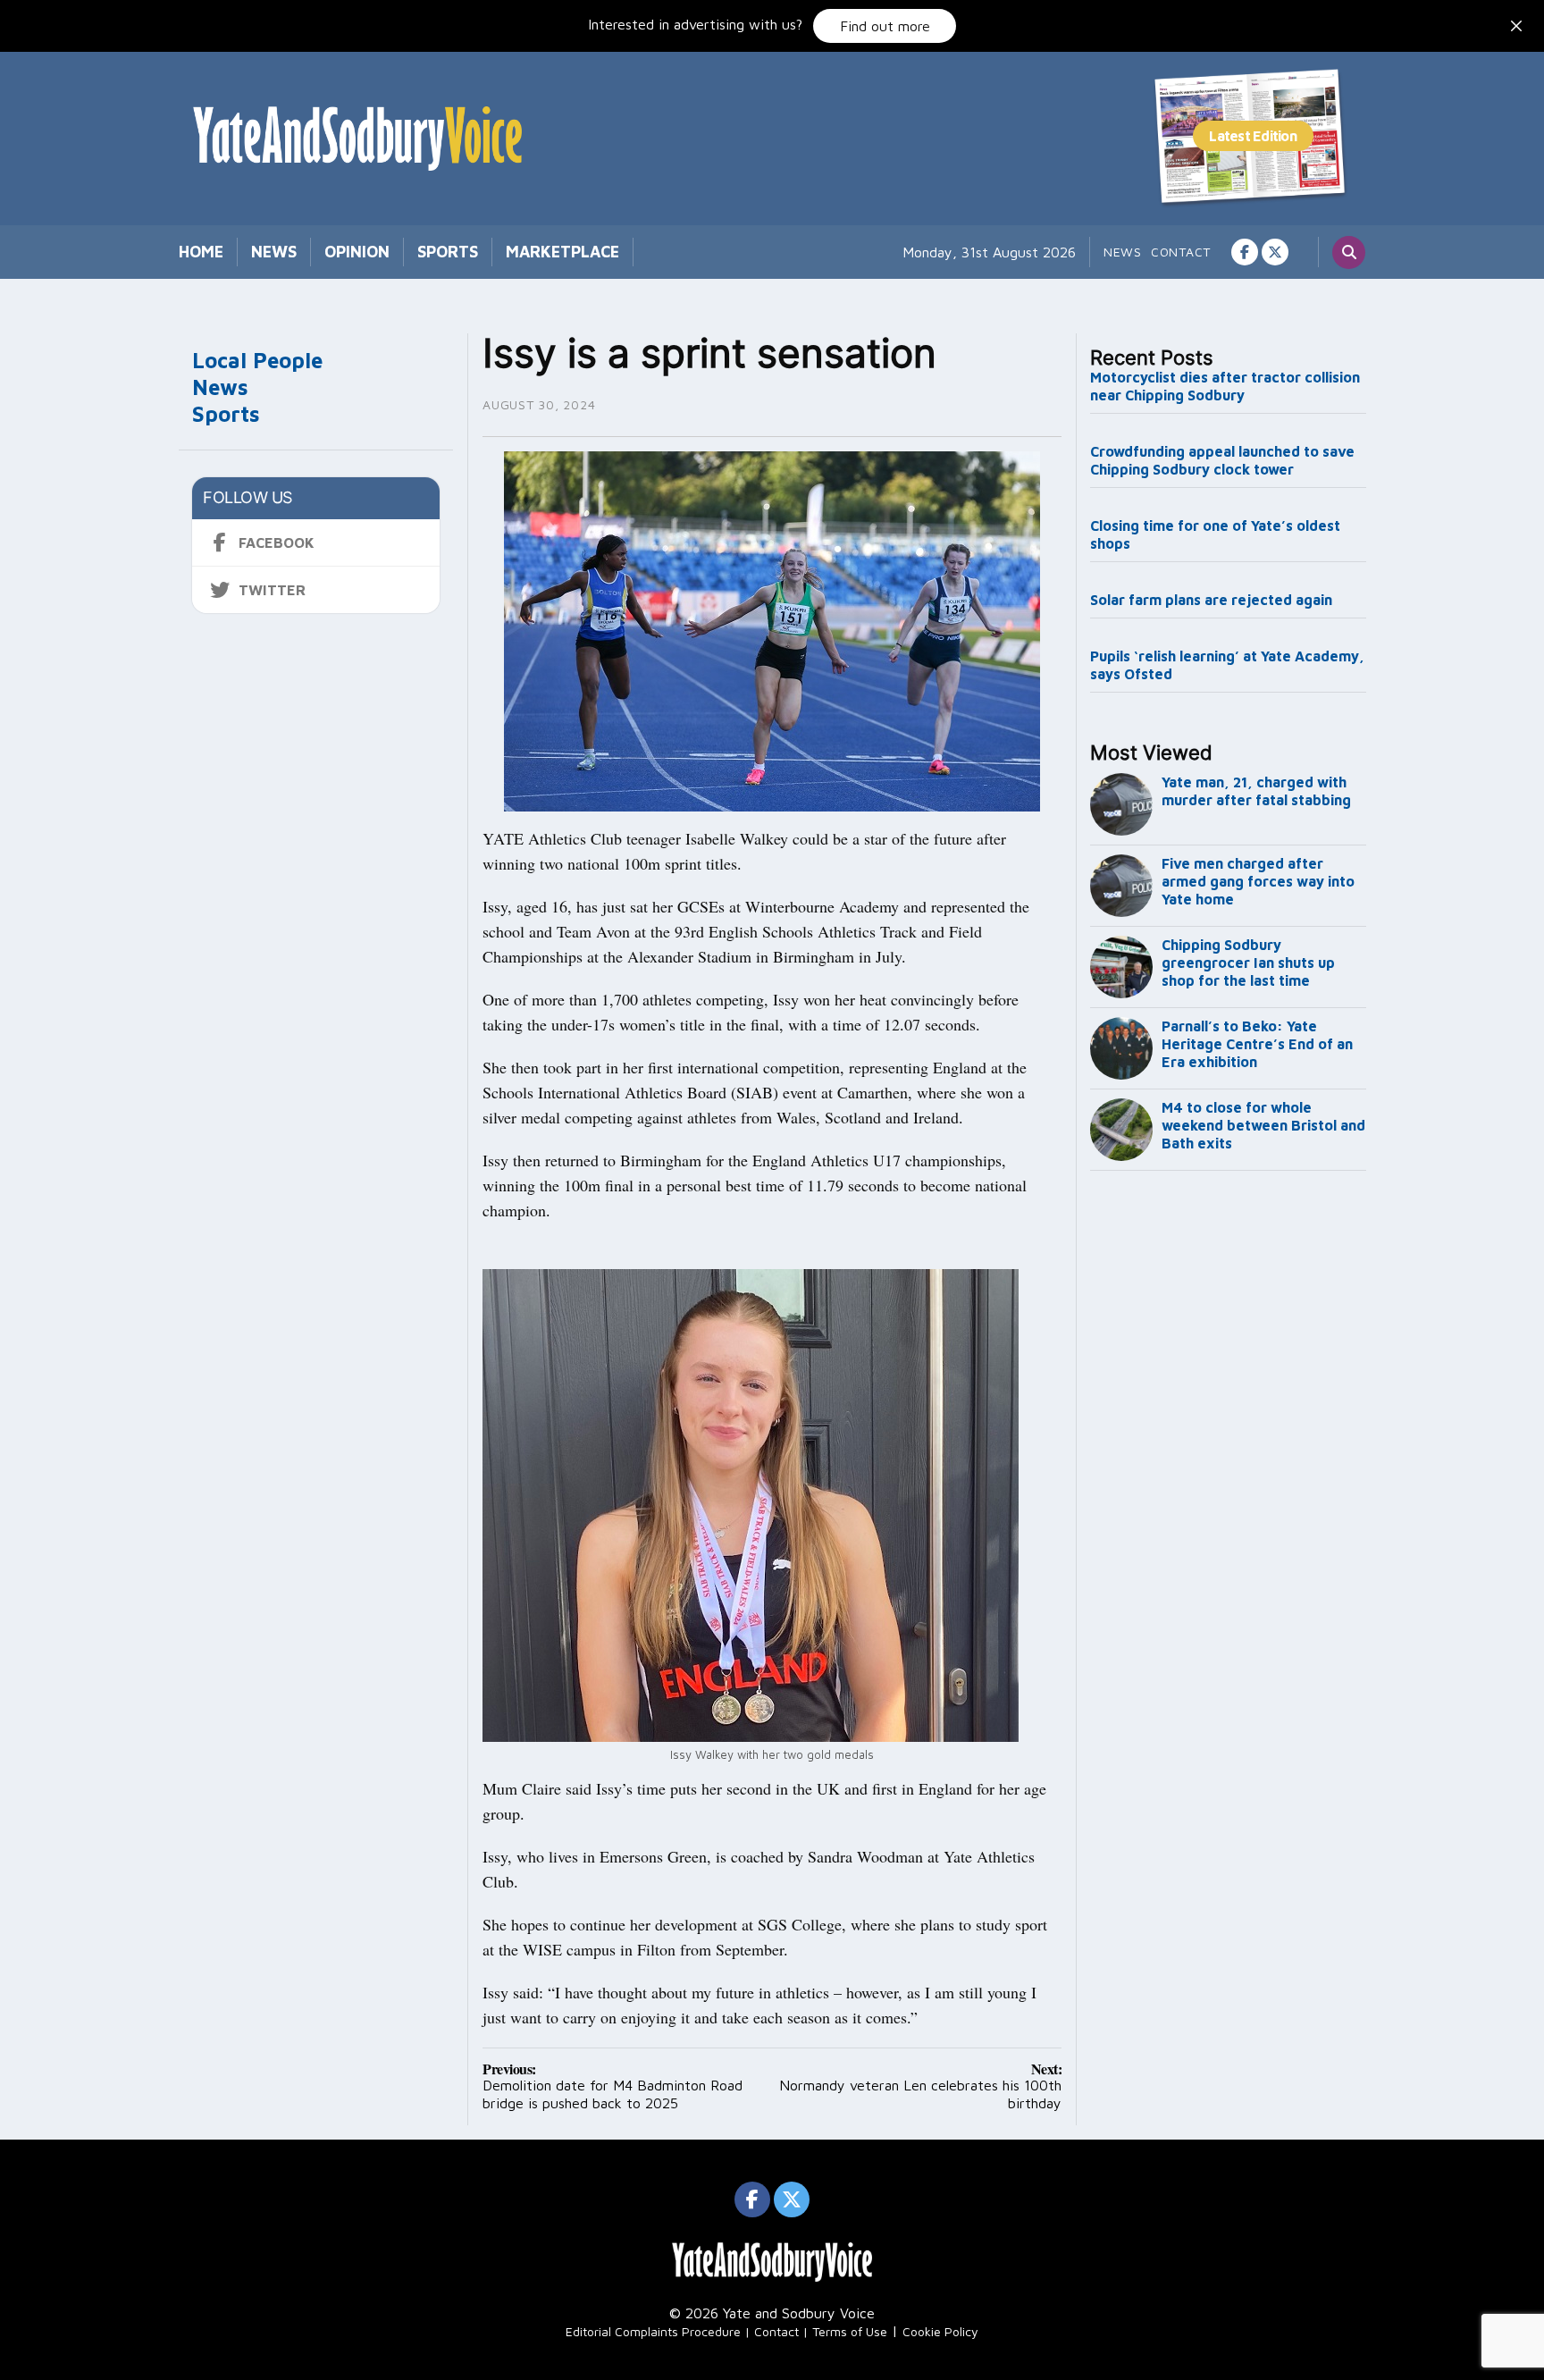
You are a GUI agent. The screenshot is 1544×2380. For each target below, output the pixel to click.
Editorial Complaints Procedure (653, 2331)
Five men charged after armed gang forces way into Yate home (1258, 881)
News (274, 252)
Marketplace (562, 252)
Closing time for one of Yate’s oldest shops (1215, 534)
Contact (1181, 252)
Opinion (357, 252)
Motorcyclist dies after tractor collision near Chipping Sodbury (1225, 386)
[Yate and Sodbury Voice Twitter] (1275, 252)
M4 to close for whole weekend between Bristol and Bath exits (1263, 1125)
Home (201, 252)
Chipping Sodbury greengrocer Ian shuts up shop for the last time (1248, 963)
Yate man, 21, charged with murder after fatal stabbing (1256, 791)
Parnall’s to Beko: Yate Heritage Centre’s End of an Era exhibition (1257, 1044)
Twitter (272, 590)
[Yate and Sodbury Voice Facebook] (1245, 252)
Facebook (277, 542)
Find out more (885, 26)
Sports (448, 252)
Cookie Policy (940, 2331)
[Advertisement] (1229, 1475)
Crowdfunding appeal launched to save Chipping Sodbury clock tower (1222, 460)
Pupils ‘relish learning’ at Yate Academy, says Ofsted (1227, 665)
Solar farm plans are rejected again (1211, 600)
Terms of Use (850, 2331)
